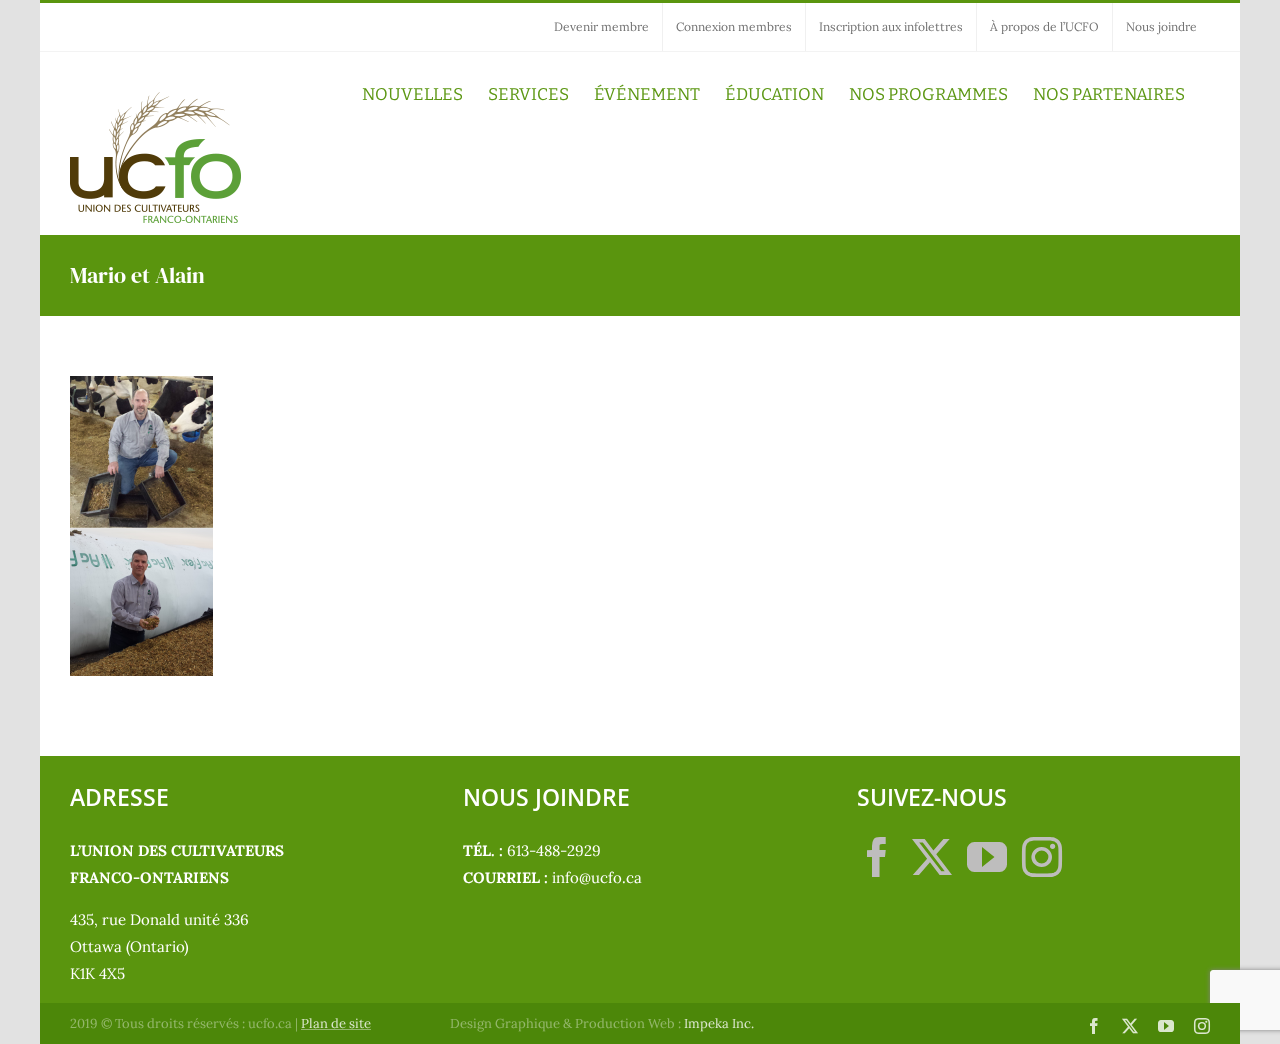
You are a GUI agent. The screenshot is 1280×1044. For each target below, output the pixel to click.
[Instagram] (1042, 857)
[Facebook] (877, 857)
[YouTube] (987, 857)
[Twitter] (932, 857)
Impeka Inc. (719, 1023)
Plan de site (336, 1023)
